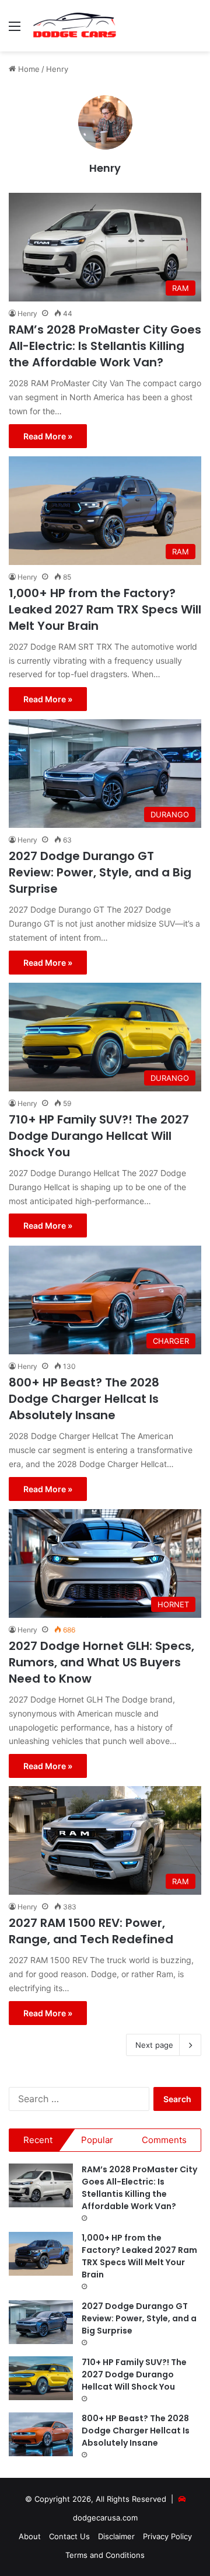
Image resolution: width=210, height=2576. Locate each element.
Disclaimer (116, 2536)
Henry (105, 168)
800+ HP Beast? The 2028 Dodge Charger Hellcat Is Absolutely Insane (84, 1399)
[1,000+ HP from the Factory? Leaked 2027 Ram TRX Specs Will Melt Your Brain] (41, 2254)
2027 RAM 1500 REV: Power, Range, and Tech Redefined (91, 1931)
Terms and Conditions (105, 2555)
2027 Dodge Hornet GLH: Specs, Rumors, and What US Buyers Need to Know (101, 1662)
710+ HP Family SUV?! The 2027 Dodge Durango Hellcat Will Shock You (99, 1136)
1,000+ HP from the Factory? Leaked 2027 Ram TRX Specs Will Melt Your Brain (105, 609)
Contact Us (69, 2536)
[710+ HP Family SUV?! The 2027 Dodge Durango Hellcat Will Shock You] (41, 2378)
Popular (97, 2140)
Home (28, 69)
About (30, 2536)
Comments (164, 2140)
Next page (154, 2045)
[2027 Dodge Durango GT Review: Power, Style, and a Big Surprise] (41, 2322)
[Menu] (15, 30)
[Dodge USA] (75, 26)
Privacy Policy (167, 2536)
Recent (38, 2140)
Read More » (48, 436)
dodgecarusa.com (105, 2518)
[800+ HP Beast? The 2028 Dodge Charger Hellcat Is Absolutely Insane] (41, 2434)
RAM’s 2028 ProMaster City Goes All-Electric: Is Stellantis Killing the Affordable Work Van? (105, 346)
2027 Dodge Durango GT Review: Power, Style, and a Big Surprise (100, 872)
